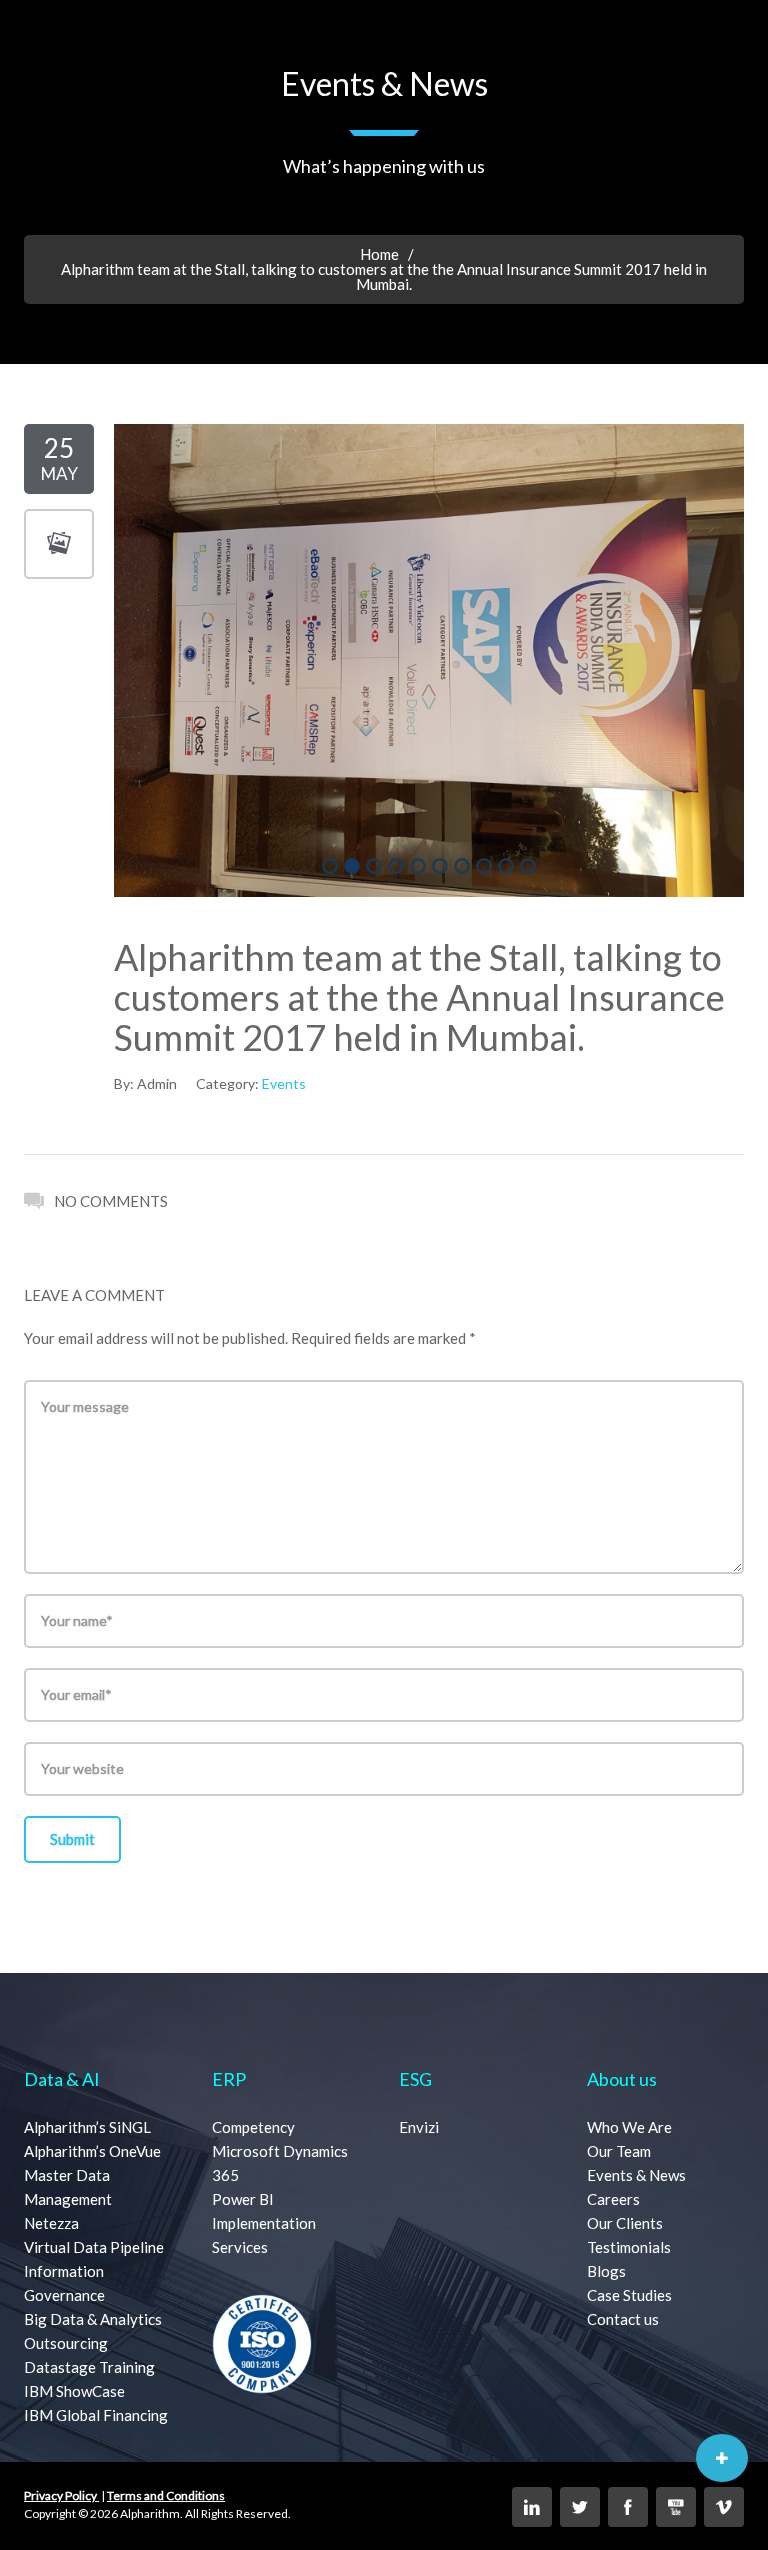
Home (379, 254)
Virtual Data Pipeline (94, 2247)
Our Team (619, 2151)
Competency (253, 2127)
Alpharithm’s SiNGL (87, 2127)
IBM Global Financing (96, 2415)
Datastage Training (89, 2367)
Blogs (606, 2271)
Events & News (636, 2175)
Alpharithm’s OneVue (92, 2151)
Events (284, 1083)
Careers (613, 2199)
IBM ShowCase (74, 2391)
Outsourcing (66, 2343)
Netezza (51, 2223)
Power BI (243, 2199)
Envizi (419, 2127)
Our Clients (625, 2223)
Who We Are (629, 2127)
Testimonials (629, 2247)
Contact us (623, 2319)
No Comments (111, 1201)
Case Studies (629, 2295)
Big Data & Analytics (93, 2319)
